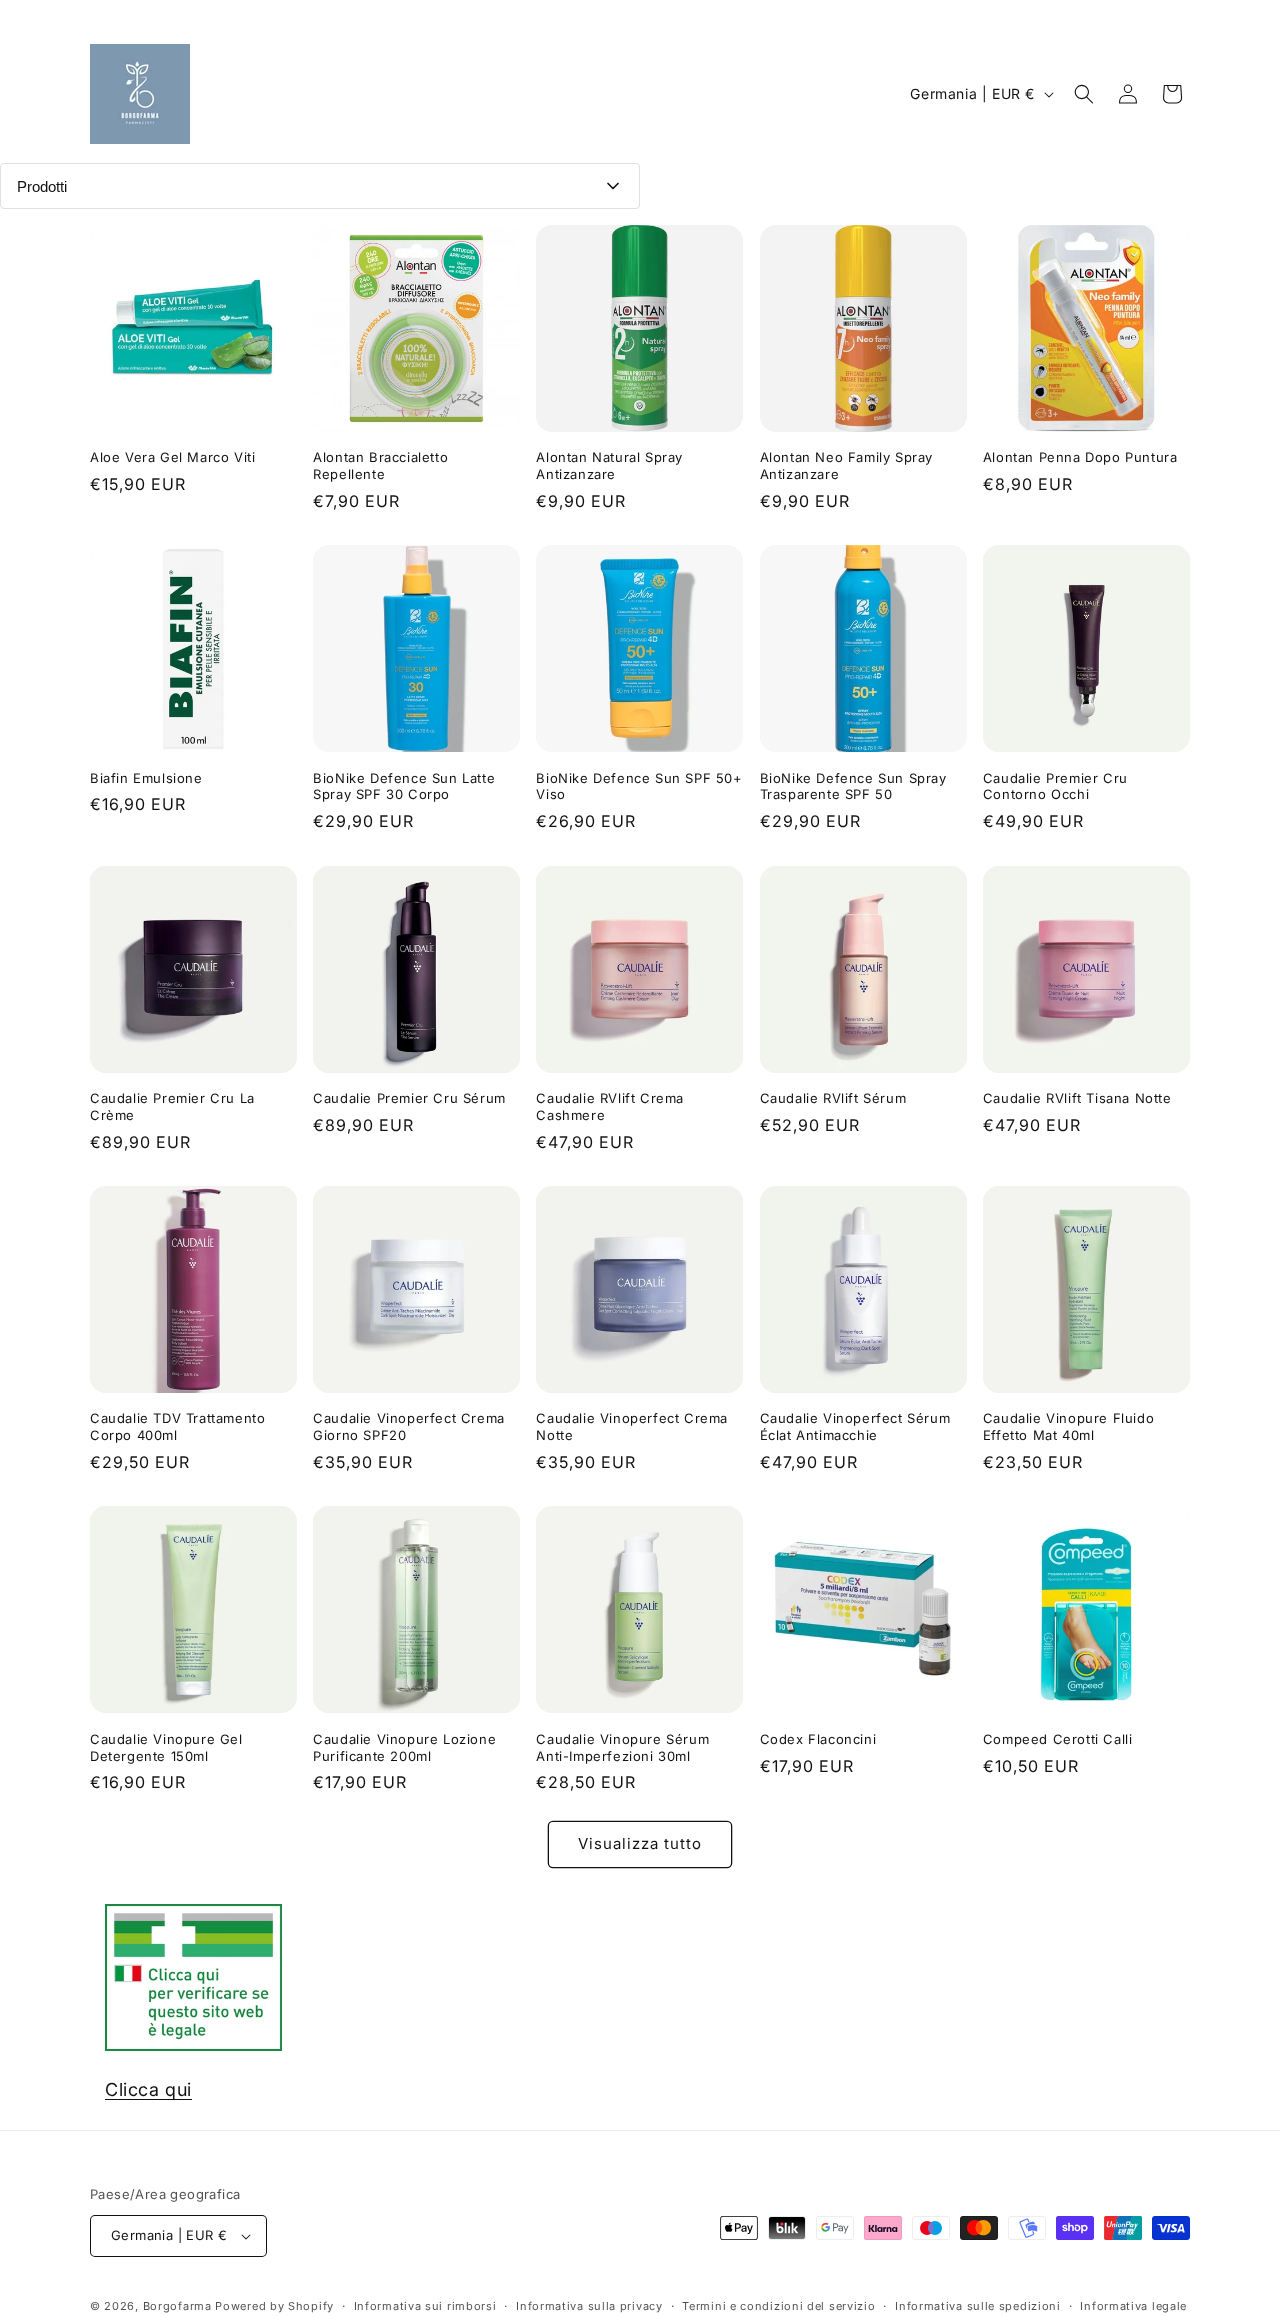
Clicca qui (148, 2089)
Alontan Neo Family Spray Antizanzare (846, 465)
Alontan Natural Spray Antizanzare (609, 465)
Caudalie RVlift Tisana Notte (1077, 1098)
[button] (1084, 94)
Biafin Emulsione (146, 778)
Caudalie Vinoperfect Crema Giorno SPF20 (409, 1426)
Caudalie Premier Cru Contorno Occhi (1055, 786)
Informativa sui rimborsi (425, 2305)
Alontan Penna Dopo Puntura (1080, 457)
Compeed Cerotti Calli (1058, 1739)
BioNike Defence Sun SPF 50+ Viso (639, 786)
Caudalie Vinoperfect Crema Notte (632, 1426)
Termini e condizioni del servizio (778, 2305)
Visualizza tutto (640, 1843)
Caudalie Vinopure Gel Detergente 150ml (166, 1747)
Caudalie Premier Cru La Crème (172, 1106)
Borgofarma (177, 2306)
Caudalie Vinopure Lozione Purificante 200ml (404, 1747)
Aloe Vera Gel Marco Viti (172, 457)
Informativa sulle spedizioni (978, 2305)
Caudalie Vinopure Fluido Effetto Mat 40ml (1068, 1426)
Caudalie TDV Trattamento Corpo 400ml (177, 1426)
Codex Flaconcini (818, 1739)
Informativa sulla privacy (589, 2305)
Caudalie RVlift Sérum (833, 1098)
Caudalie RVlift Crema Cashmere (610, 1106)
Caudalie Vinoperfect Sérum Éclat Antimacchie (855, 1426)
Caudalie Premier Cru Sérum (409, 1098)
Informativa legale (1133, 2305)
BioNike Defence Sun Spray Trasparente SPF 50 (853, 786)
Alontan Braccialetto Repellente (380, 465)
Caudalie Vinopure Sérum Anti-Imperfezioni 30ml (622, 1747)
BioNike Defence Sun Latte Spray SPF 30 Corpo (404, 786)
